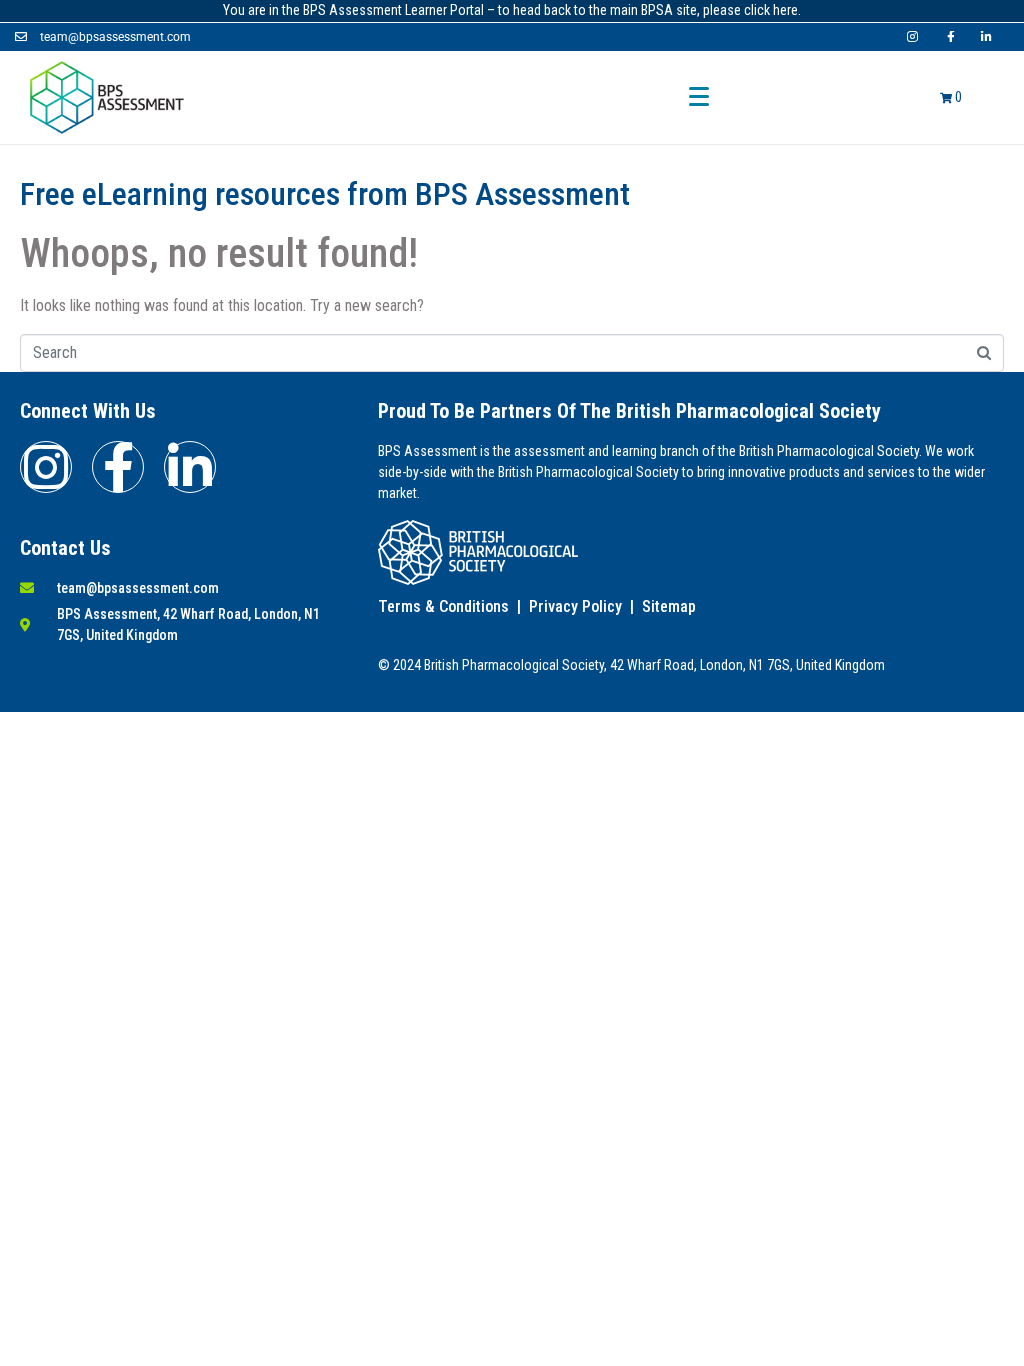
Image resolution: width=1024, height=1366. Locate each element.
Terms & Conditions (443, 606)
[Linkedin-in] (190, 467)
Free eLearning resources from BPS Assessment (325, 194)
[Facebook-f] (118, 467)
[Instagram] (46, 467)
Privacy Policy (575, 606)
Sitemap (669, 606)
